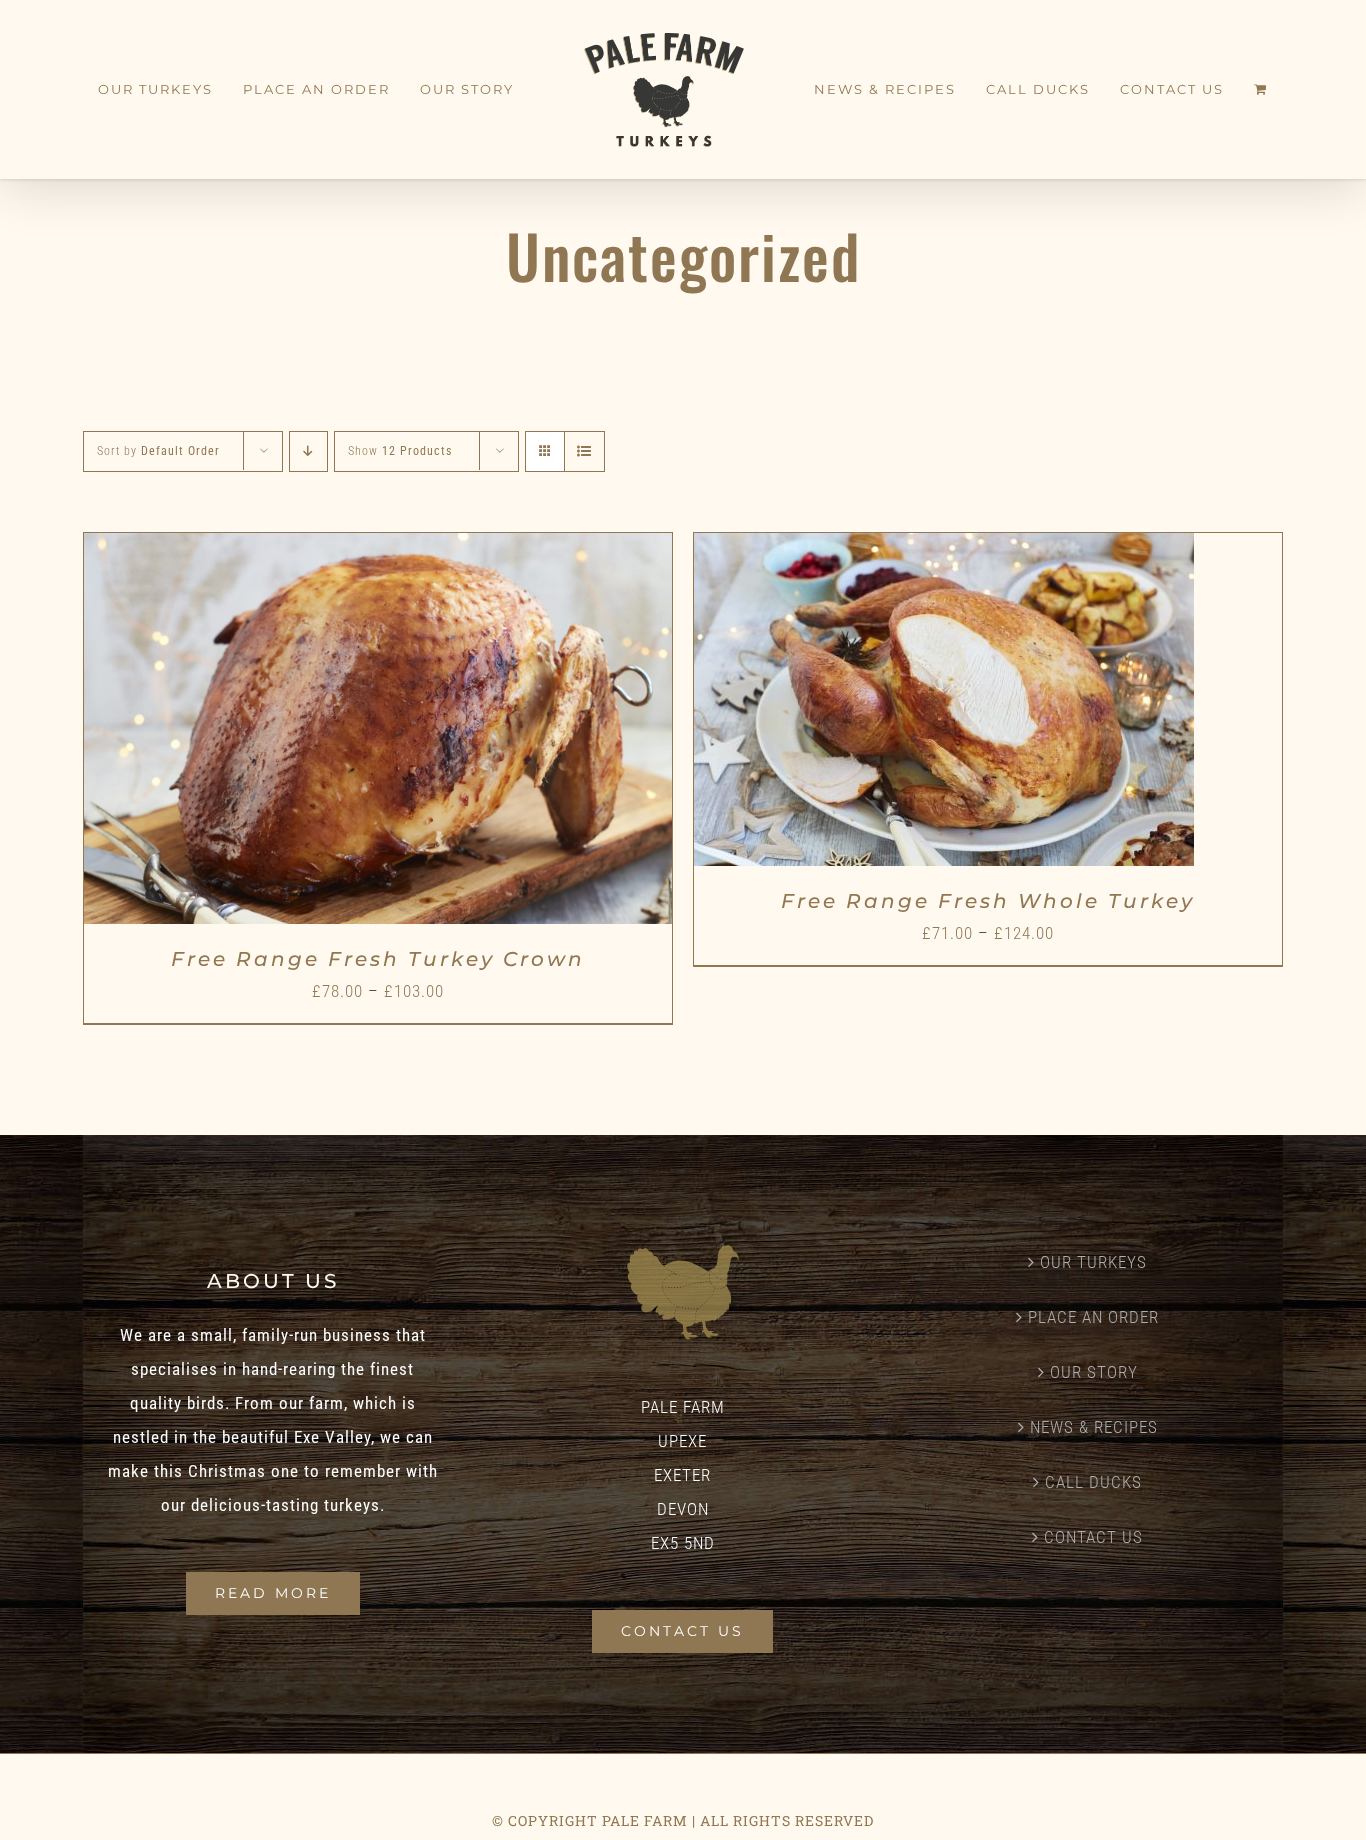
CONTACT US (1093, 1537)
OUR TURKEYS (1093, 1262)
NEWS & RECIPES (1094, 1427)
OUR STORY (1094, 1372)
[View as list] (584, 451)
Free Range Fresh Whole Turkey (988, 901)
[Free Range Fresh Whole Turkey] (944, 550)
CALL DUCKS (1093, 1482)
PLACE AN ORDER (1093, 1317)
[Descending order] (308, 451)
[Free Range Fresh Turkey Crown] (378, 550)
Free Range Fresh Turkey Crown (378, 959)
